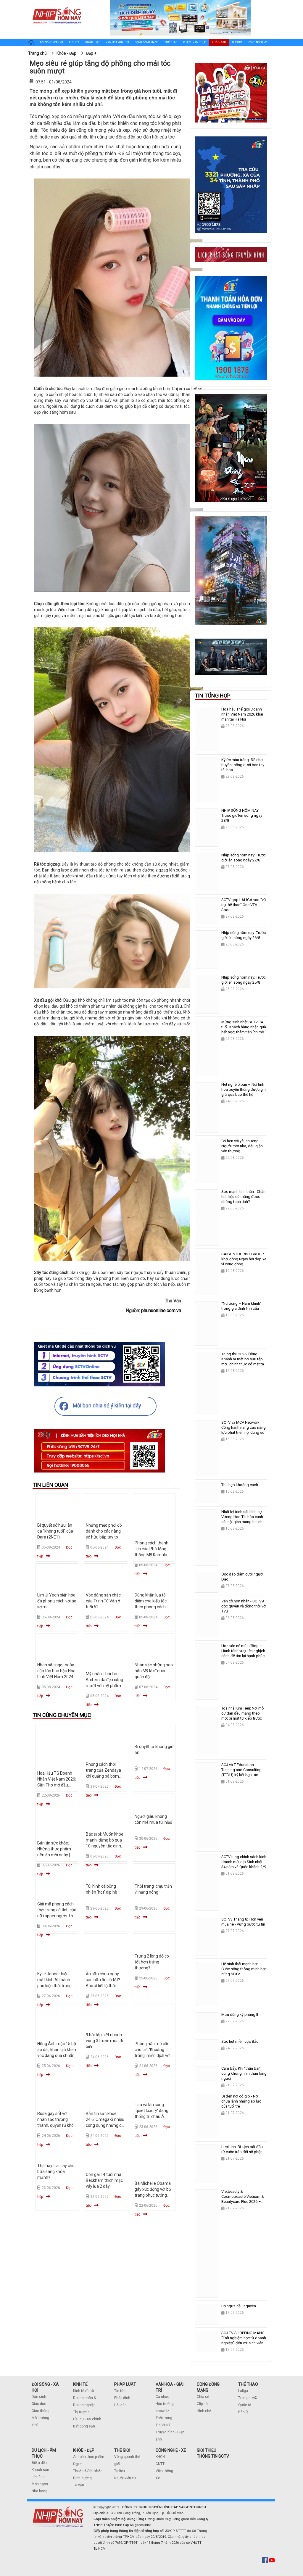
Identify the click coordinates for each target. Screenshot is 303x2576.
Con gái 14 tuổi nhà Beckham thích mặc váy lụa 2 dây (104, 2180)
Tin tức (120, 2391)
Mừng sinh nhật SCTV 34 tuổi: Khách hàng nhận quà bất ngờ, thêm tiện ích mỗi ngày (244, 1030)
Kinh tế (74, 42)
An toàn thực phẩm (89, 2457)
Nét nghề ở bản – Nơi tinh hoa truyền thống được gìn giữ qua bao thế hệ (244, 1089)
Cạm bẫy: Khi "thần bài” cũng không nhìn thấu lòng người (244, 2073)
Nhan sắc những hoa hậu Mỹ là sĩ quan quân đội (154, 1671)
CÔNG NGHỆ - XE (171, 2450)
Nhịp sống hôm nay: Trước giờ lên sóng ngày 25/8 (244, 980)
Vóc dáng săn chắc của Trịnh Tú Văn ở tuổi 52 (103, 1601)
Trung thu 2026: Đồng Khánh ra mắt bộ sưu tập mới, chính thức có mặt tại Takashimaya (243, 1362)
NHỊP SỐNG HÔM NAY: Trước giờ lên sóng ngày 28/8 (242, 815)
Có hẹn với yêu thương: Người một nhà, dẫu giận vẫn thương (242, 1146)
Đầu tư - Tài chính (87, 2419)
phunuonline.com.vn (161, 1310)
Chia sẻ (203, 2397)
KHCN (160, 2457)
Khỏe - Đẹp (219, 42)
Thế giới (237, 42)
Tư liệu (120, 2471)
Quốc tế (245, 2405)
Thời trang (164, 2418)
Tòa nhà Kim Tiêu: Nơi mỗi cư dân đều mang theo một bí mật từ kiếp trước (243, 1713)
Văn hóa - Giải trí (117, 42)
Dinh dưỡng (82, 2478)
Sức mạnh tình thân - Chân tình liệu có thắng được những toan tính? (243, 1197)
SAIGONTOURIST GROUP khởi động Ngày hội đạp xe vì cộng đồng (244, 1259)
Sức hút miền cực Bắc (240, 2041)
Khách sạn (40, 2470)
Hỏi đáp (120, 2405)
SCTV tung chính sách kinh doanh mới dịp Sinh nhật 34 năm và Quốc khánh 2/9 (244, 1862)
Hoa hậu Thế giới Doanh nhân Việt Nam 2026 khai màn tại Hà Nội (242, 714)
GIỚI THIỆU (207, 2450)
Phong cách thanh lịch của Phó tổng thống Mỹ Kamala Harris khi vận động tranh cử (152, 1555)
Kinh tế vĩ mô (83, 2391)
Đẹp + (78, 2464)
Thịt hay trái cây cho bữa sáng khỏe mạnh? (56, 2171)
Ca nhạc (162, 2397)
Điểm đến (39, 2463)
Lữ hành (38, 2477)
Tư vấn (79, 2485)
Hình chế (204, 2411)
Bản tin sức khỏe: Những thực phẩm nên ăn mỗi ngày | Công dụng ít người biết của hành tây (55, 1855)
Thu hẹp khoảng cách (240, 1485)
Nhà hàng (40, 2491)
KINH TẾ (80, 2384)
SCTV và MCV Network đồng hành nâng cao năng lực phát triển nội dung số (244, 1427)
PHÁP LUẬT (125, 2384)
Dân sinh (39, 2397)
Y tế (35, 2425)
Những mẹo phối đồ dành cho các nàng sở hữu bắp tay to (104, 1531)
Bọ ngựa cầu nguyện (239, 2306)
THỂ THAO (248, 2384)
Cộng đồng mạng (147, 42)
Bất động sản (84, 2426)
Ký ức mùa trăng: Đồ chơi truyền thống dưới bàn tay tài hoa (243, 765)
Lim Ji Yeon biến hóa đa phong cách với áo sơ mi (57, 1601)
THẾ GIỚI (122, 2450)
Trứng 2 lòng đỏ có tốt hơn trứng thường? (152, 1962)
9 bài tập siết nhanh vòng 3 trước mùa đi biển (104, 2041)
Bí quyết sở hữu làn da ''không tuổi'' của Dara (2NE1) (55, 1531)
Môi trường (40, 2418)
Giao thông (41, 2411)
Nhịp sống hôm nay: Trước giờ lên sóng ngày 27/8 (244, 858)
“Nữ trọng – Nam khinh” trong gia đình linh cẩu (241, 1306)
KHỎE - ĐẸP (84, 2450)
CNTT (160, 2464)
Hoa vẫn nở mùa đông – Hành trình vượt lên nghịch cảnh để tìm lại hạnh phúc (243, 1651)
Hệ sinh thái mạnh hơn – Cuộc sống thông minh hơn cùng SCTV (244, 1969)
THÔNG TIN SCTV (213, 2456)
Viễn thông (164, 2471)
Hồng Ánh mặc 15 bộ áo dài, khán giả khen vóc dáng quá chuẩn (57, 2050)
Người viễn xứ (125, 2478)
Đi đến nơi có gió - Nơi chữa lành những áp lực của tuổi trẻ (241, 2101)
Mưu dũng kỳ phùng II (240, 2014)
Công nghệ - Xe (258, 42)
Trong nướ (246, 2398)
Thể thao (171, 42)
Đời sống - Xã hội (51, 42)
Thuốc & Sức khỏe (88, 2471)
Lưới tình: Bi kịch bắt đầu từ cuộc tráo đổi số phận (242, 2149)
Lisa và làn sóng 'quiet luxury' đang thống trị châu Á (151, 2111)
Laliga (243, 2391)
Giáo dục (39, 2404)
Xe (158, 2478)
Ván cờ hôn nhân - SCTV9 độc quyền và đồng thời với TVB (244, 1606)
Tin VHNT (163, 2425)
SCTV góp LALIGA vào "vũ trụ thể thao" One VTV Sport (244, 905)
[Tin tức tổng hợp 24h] (57, 6)
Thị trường (81, 2412)
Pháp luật (92, 42)
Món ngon (40, 2484)
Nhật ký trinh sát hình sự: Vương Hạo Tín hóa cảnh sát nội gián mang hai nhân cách (244, 1519)
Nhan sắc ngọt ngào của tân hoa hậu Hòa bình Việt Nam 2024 (56, 1671)
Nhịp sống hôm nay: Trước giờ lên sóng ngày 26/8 (244, 935)
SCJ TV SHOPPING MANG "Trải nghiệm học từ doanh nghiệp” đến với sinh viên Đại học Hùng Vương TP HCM (244, 2343)
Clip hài (203, 2404)
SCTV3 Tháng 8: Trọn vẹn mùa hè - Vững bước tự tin (243, 1922)
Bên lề (243, 2412)
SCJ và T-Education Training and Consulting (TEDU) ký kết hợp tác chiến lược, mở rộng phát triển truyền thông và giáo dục (243, 1777)
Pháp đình (122, 2398)
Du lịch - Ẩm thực (195, 42)
